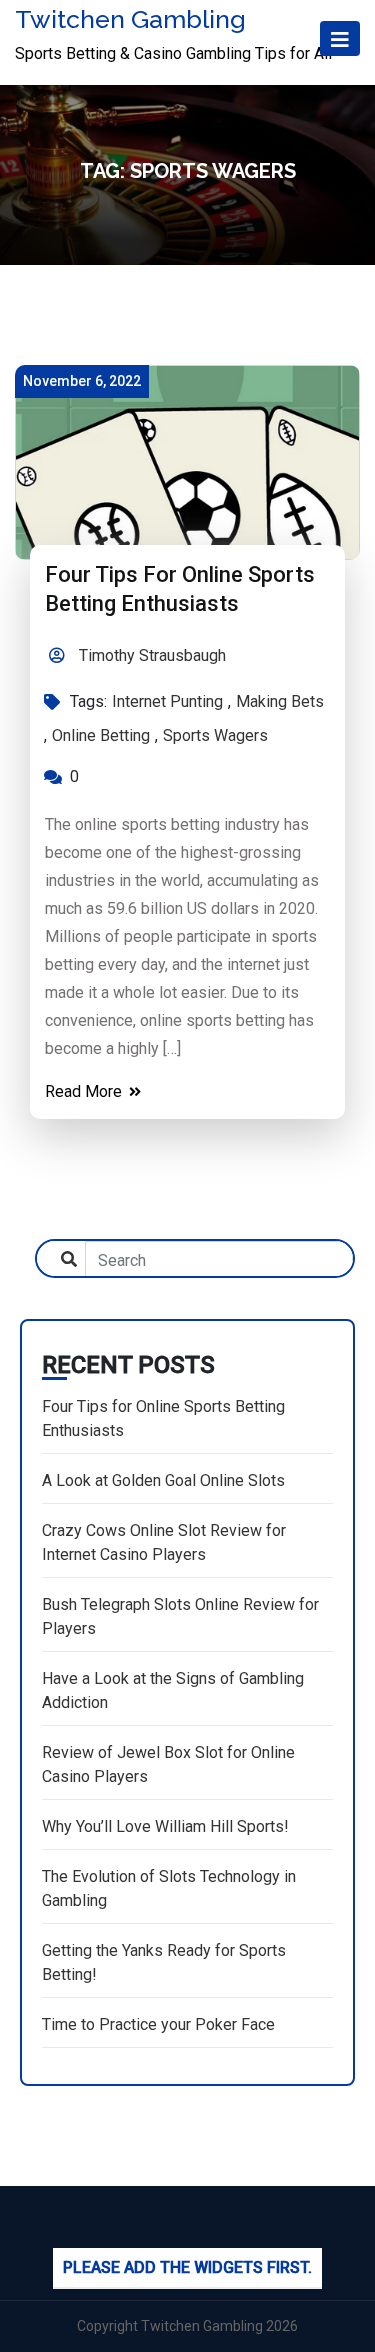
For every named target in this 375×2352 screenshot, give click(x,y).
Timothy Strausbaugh (150, 655)
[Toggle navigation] (340, 38)
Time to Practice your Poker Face (158, 2024)
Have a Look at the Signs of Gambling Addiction (173, 1690)
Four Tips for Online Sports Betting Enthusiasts (163, 1418)
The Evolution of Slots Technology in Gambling (169, 1888)
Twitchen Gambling (130, 19)
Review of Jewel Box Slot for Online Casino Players (168, 1764)
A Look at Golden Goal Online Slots (163, 1480)
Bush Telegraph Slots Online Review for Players (180, 1616)
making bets (280, 701)
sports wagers (215, 735)
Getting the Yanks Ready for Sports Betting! (164, 1962)
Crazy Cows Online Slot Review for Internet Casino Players (164, 1542)
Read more (85, 1091)
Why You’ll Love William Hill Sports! (165, 1826)
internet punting (167, 701)
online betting (101, 735)
